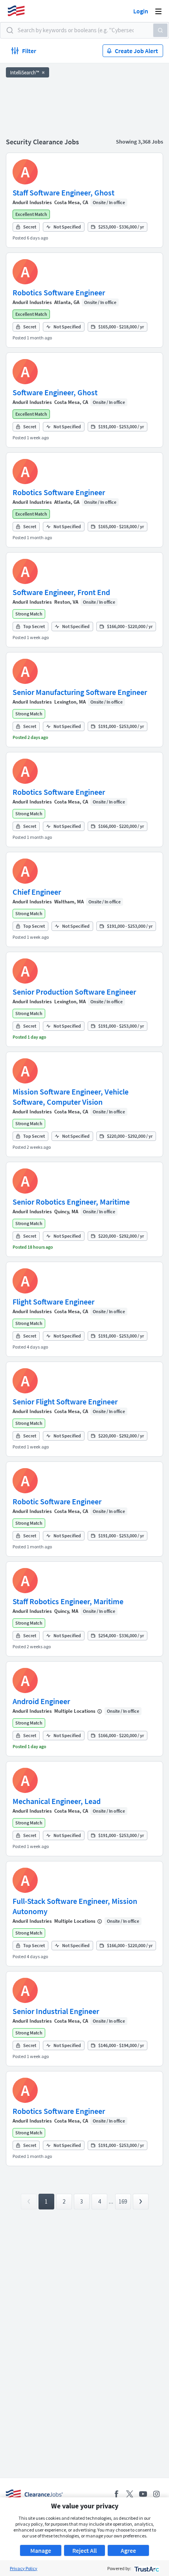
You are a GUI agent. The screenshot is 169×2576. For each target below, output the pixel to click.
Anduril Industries (32, 202)
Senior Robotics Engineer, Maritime (71, 1202)
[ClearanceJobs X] (130, 2494)
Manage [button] (41, 2550)
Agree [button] (128, 2550)
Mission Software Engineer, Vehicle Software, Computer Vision (71, 1097)
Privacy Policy (24, 2568)
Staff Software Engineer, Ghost (63, 193)
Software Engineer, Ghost (55, 392)
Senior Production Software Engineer (74, 992)
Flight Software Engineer (53, 1302)
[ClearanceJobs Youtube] (143, 2494)
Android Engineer (41, 1701)
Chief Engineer (37, 892)
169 (123, 2201)
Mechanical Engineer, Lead (57, 1801)
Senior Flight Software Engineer (65, 1401)
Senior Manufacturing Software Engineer (80, 692)
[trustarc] (146, 2568)
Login (141, 11)
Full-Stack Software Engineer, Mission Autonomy (75, 1906)
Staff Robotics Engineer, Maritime (68, 1601)
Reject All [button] (84, 2550)
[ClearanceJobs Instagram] (156, 2494)
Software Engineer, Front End (61, 592)
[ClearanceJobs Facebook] (116, 2494)
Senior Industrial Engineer (56, 2011)
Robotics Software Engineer (59, 292)
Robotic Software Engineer (57, 1501)
